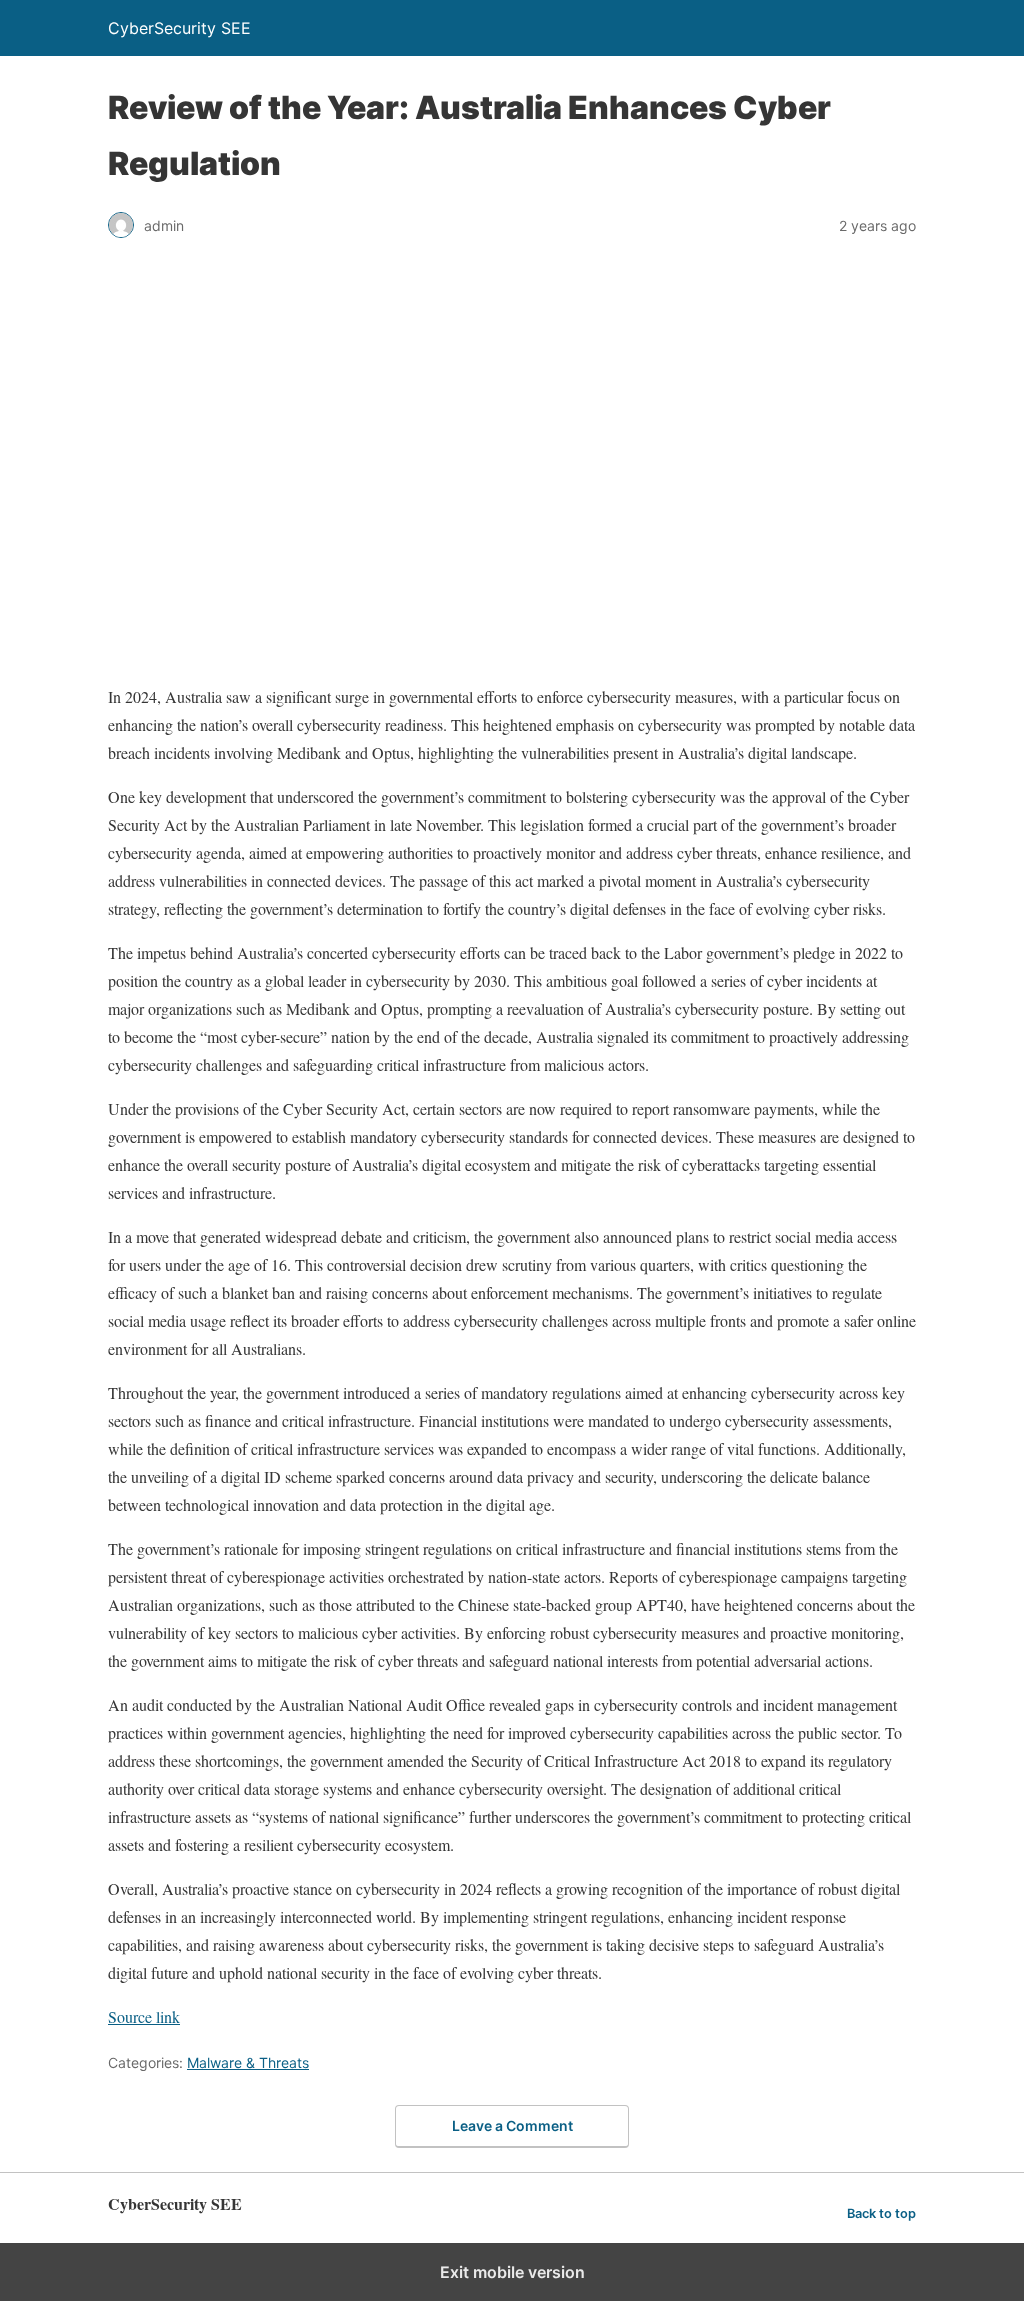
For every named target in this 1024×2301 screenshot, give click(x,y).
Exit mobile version (512, 2272)
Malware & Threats (248, 2062)
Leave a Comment (512, 2125)
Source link (144, 2016)
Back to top (881, 2213)
